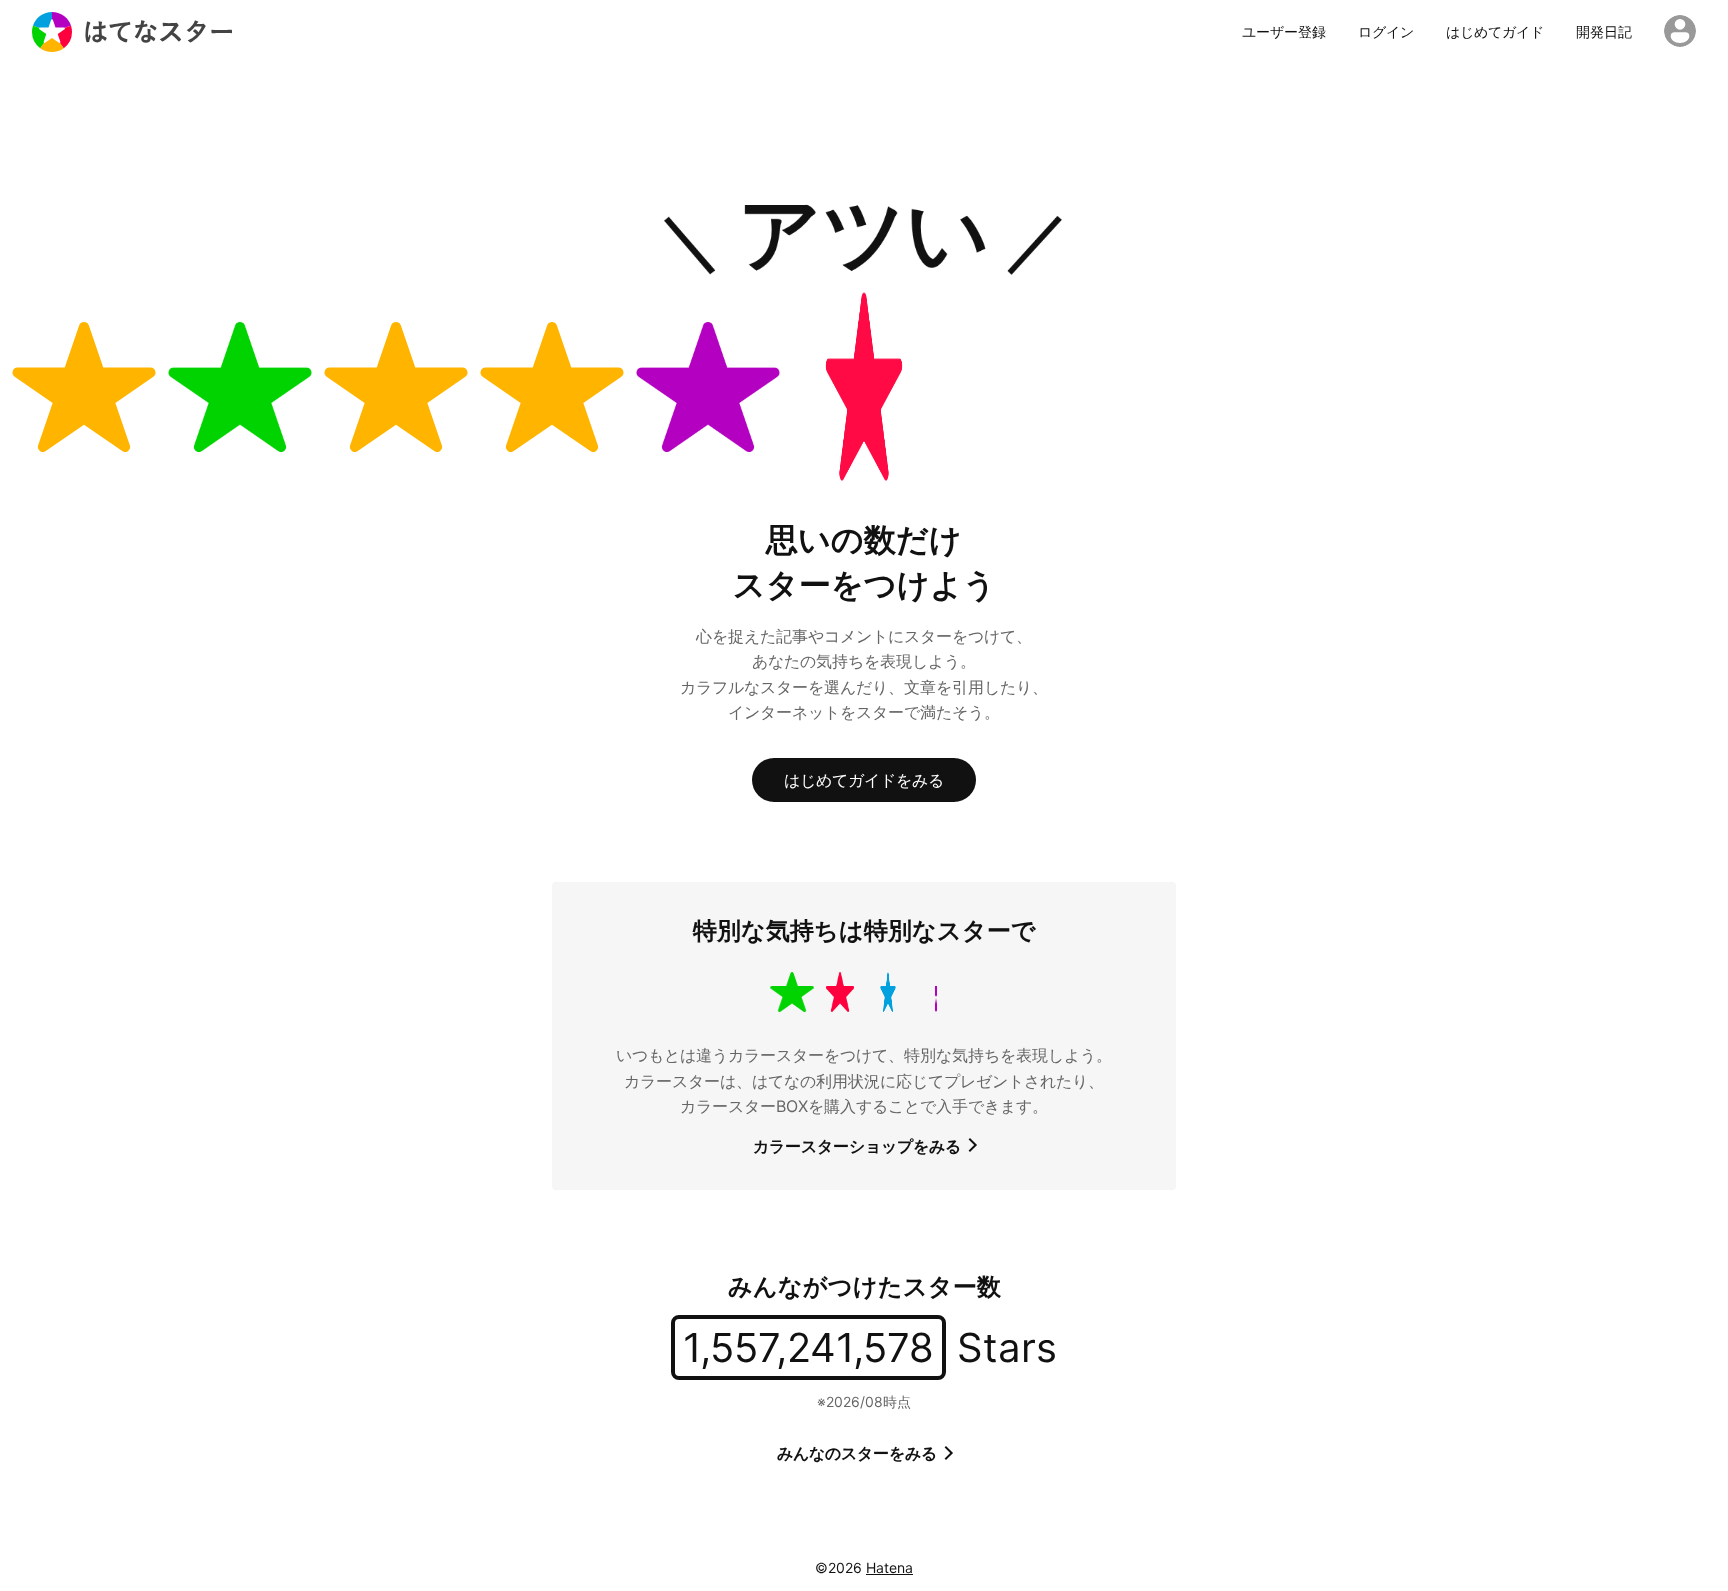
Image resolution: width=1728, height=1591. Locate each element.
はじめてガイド (1495, 32)
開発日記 (1604, 32)
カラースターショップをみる (859, 1146)
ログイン (1386, 32)
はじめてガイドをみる (864, 780)
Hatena (889, 1567)
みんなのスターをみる (859, 1453)
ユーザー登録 (1284, 32)
